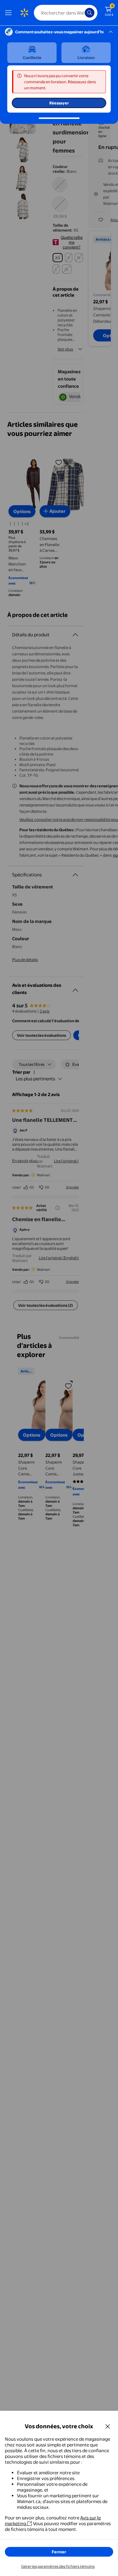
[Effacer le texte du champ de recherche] (82, 13)
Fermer (59, 2552)
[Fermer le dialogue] (108, 2426)
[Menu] (10, 13)
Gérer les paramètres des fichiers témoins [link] (58, 2566)
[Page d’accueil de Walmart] (24, 13)
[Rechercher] (90, 13)
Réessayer (59, 103)
